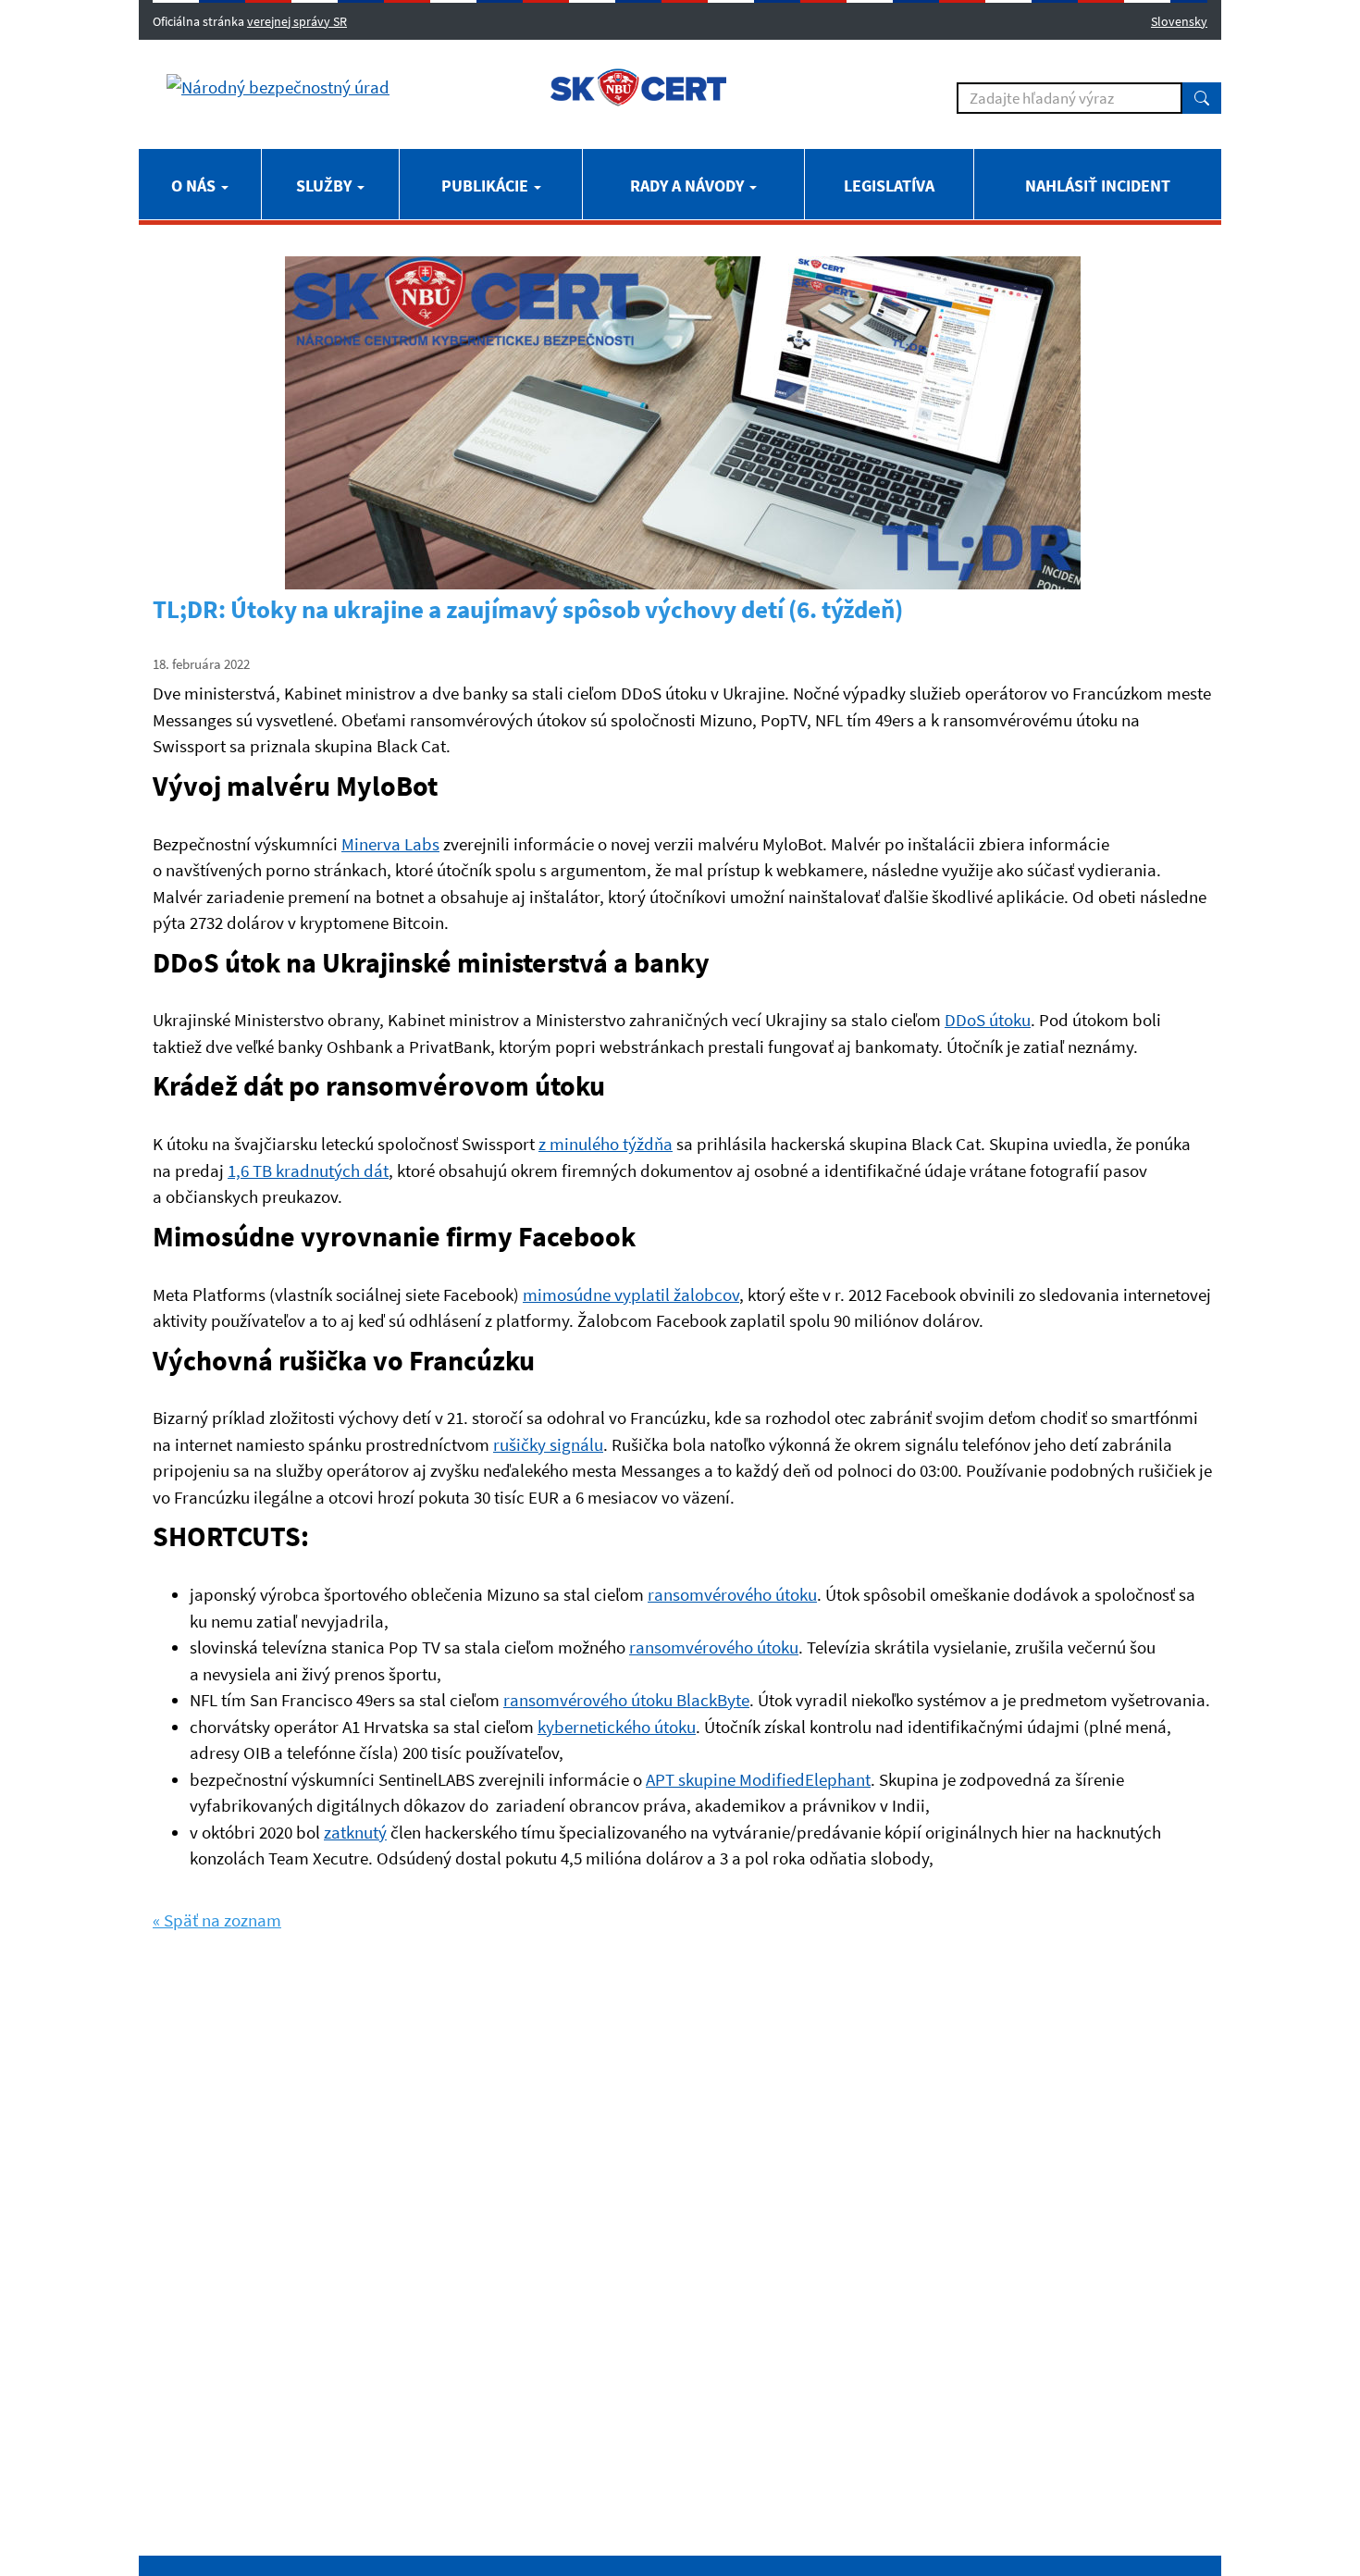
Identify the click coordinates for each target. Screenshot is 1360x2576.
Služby (326, 186)
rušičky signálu (548, 1444)
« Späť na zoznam (217, 1920)
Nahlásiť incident (1098, 186)
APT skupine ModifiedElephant (758, 1779)
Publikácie (487, 186)
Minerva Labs (390, 844)
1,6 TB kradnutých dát (308, 1170)
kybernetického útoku (617, 1727)
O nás (195, 186)
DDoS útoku (988, 1020)
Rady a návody (689, 186)
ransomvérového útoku (732, 1594)
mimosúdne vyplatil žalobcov (631, 1294)
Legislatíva (889, 186)
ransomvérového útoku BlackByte (626, 1700)
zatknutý (355, 1832)
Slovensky (1179, 21)
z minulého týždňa (606, 1144)
